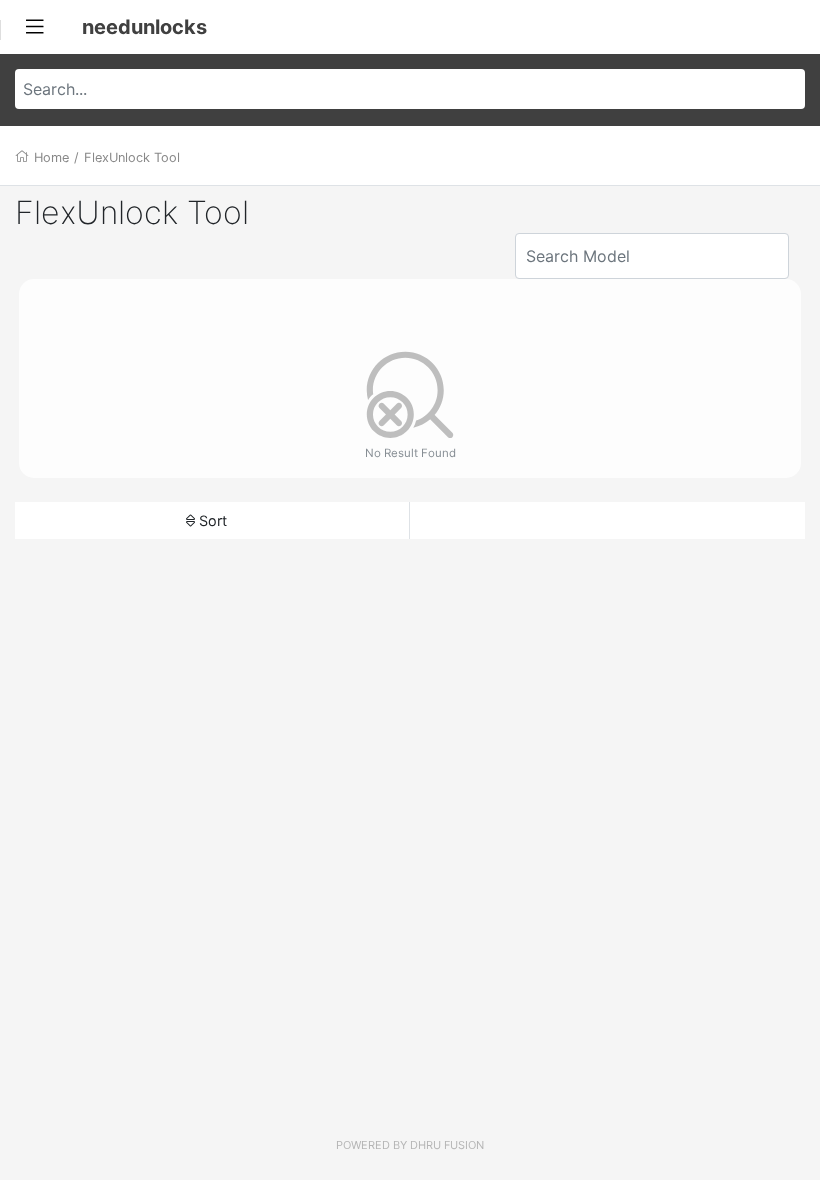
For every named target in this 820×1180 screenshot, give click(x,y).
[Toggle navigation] (35, 27)
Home (51, 157)
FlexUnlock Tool (132, 157)
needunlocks (144, 27)
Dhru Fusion (447, 1145)
